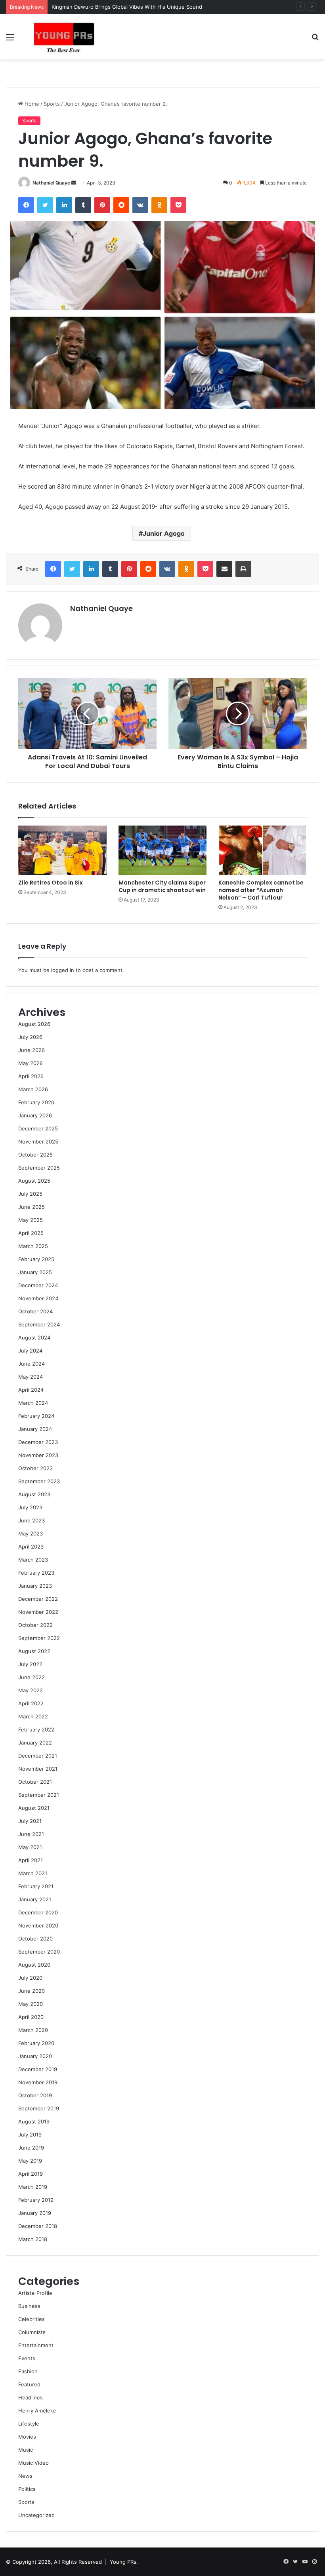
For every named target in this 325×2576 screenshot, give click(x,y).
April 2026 (31, 1076)
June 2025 (32, 1207)
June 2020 (32, 1991)
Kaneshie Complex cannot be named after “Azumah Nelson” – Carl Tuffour (261, 890)
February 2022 (36, 1729)
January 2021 (35, 1899)
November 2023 (38, 1455)
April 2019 (31, 2174)
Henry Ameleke (37, 2410)
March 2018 (33, 2239)
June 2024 (32, 1364)
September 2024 (39, 1324)
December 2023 (38, 1442)
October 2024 (35, 1311)
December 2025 (38, 1128)
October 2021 (35, 1782)
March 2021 (33, 1873)
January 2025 (35, 1272)
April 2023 (31, 1547)
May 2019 (30, 2161)
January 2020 (35, 2056)
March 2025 (33, 1246)
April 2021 (31, 1860)
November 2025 (38, 1142)
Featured (29, 2384)
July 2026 (30, 1037)
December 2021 (38, 1756)
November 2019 (38, 2082)
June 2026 (32, 1050)
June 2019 (31, 2148)
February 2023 (36, 1573)
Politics (27, 2489)
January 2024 (35, 1429)
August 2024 (34, 1337)
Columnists (32, 2332)
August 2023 (34, 1494)
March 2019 (33, 2187)
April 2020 (31, 2017)
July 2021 (30, 1821)
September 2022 (39, 1638)
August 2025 (34, 1181)
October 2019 (35, 2095)
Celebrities (32, 2319)
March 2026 (33, 1089)
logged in (63, 970)
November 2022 (38, 1612)
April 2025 (31, 1233)
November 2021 (38, 1769)
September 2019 (39, 2108)
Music (26, 2450)
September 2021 (39, 1795)
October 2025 (35, 1155)
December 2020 (38, 1912)
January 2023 (35, 1586)
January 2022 (35, 1743)
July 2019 (30, 2135)
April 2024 (31, 1390)
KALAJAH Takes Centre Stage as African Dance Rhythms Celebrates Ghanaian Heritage (160, 7)
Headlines (31, 2397)
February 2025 (36, 1259)
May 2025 (31, 1220)
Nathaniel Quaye (51, 183)
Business (29, 2306)
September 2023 (39, 1481)
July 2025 (30, 1194)
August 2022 (34, 1651)
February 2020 (36, 2043)
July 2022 (30, 1664)
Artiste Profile (35, 2293)
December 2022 (38, 1599)
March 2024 (33, 1403)
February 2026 (36, 1102)
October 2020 (35, 1939)
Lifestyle (29, 2424)
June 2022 (32, 1677)
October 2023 (35, 1468)
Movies (27, 2437)
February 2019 (36, 2200)
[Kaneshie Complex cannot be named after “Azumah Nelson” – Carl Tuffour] (263, 850)
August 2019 (34, 2121)
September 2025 (39, 1168)
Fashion (28, 2371)
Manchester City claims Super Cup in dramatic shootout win (162, 886)
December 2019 (38, 2069)
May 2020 (31, 2004)
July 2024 (30, 1351)
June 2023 (32, 1520)
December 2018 (38, 2226)
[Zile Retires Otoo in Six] (62, 850)
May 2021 (30, 1847)
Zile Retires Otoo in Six (51, 883)
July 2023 (30, 1507)
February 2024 (36, 1416)
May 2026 (31, 1063)
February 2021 (36, 1886)
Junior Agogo (164, 533)
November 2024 (38, 1298)
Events (27, 2358)
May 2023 (31, 1533)
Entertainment (36, 2345)
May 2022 (31, 1690)
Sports (52, 104)
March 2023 (33, 1560)
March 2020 (33, 2030)
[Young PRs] (63, 37)
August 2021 (34, 1808)
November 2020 (38, 1925)
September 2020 (39, 1952)
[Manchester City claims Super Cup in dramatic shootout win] (163, 850)
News (25, 2476)
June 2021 (31, 1834)
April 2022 (31, 1703)
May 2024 (31, 1377)
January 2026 (35, 1115)
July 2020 (30, 1978)
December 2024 (38, 1285)
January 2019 (35, 2213)
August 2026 (34, 1024)
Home (31, 104)
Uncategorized (36, 2515)
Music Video (33, 2463)
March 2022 (33, 1716)
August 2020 (34, 1965)
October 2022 (35, 1625)
